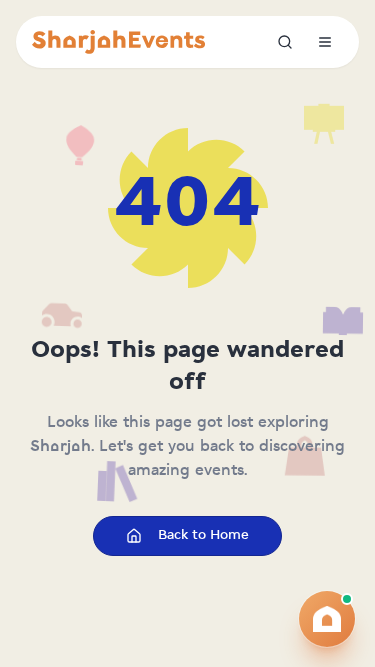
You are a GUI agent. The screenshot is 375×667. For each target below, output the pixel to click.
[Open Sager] (327, 619)
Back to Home (203, 535)
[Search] (285, 42)
